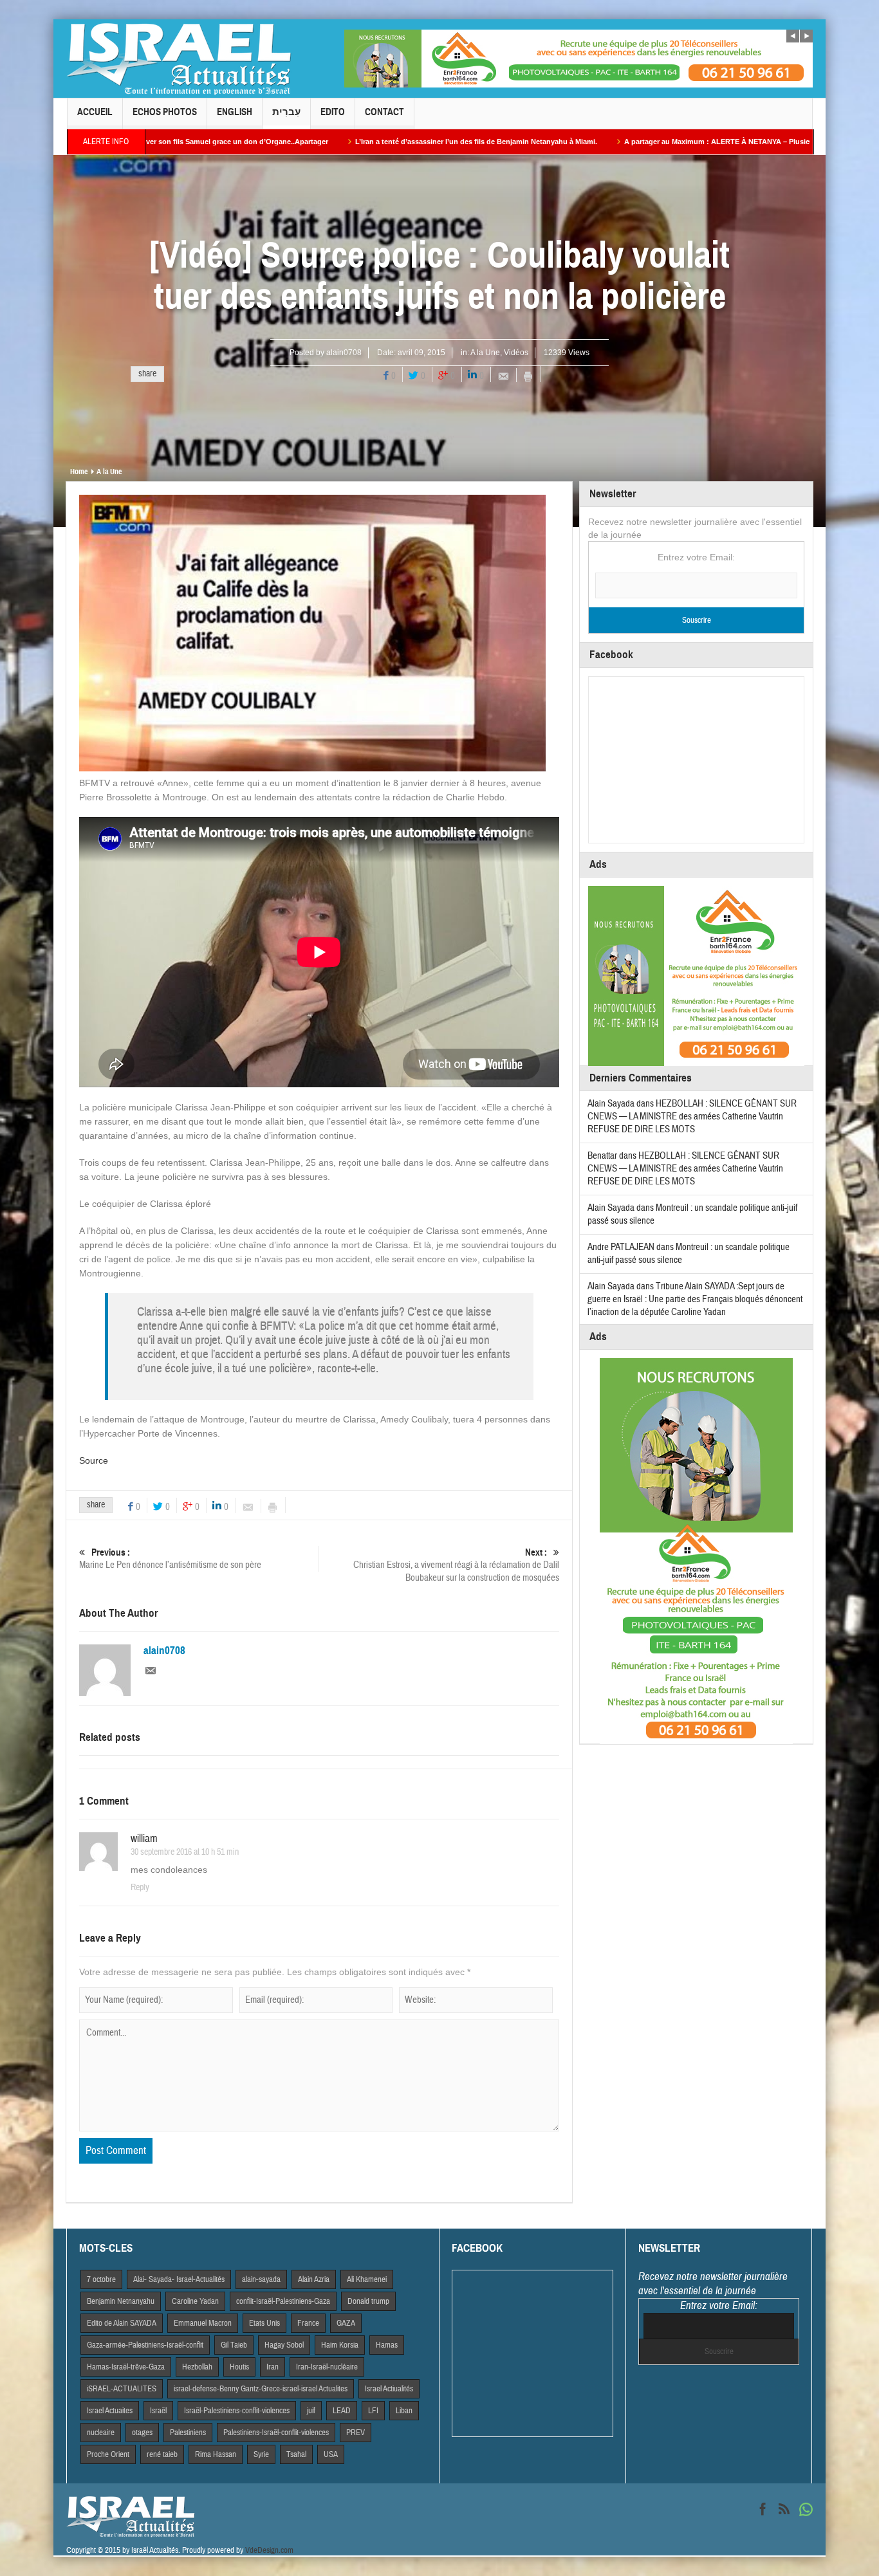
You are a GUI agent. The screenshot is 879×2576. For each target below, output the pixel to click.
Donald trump (368, 2301)
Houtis (239, 2367)
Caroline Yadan (195, 2301)
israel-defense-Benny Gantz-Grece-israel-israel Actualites (261, 2389)
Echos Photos (165, 112)
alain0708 (344, 353)
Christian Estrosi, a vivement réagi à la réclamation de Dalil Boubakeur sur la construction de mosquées (456, 1565)
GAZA (346, 2323)
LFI (373, 2411)
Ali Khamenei (367, 2279)
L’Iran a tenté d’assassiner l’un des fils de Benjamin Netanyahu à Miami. (328, 142)
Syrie (261, 2454)
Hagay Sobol (284, 2345)
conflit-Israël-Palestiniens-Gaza (283, 2301)
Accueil (95, 112)
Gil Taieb (234, 2345)
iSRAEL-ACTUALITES (122, 2389)
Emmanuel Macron (203, 2323)
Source (94, 1460)
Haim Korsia (340, 2345)
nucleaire (101, 2433)
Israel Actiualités (389, 2389)
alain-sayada (261, 2279)
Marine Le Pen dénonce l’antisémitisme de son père (170, 1559)
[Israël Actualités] (179, 59)
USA (331, 2454)
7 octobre (101, 2279)
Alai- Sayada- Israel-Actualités (179, 2279)
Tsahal (296, 2454)
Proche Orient (108, 2454)
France (308, 2323)
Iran (273, 2367)
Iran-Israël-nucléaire (327, 2367)
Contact (384, 112)
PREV (356, 2433)
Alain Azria (314, 2279)
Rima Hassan (216, 2454)
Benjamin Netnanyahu (121, 2301)
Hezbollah (197, 2367)
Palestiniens (188, 2433)
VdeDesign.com (269, 2550)
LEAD (342, 2411)
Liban (404, 2411)
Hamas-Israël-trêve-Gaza (126, 2367)
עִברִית (286, 112)
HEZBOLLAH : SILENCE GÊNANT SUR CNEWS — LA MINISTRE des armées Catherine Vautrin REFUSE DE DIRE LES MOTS (692, 1117)
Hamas (387, 2345)
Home (79, 472)
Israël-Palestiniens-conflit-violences (237, 2411)
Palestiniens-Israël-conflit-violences (276, 2433)
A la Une (485, 353)
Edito (333, 112)
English (235, 112)
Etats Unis (264, 2323)
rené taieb (162, 2454)
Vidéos (516, 353)
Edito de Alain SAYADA (122, 2323)
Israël (158, 2411)
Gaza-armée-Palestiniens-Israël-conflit (145, 2345)
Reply (140, 1888)
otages (142, 2433)
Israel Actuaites (110, 2411)
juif (311, 2411)
